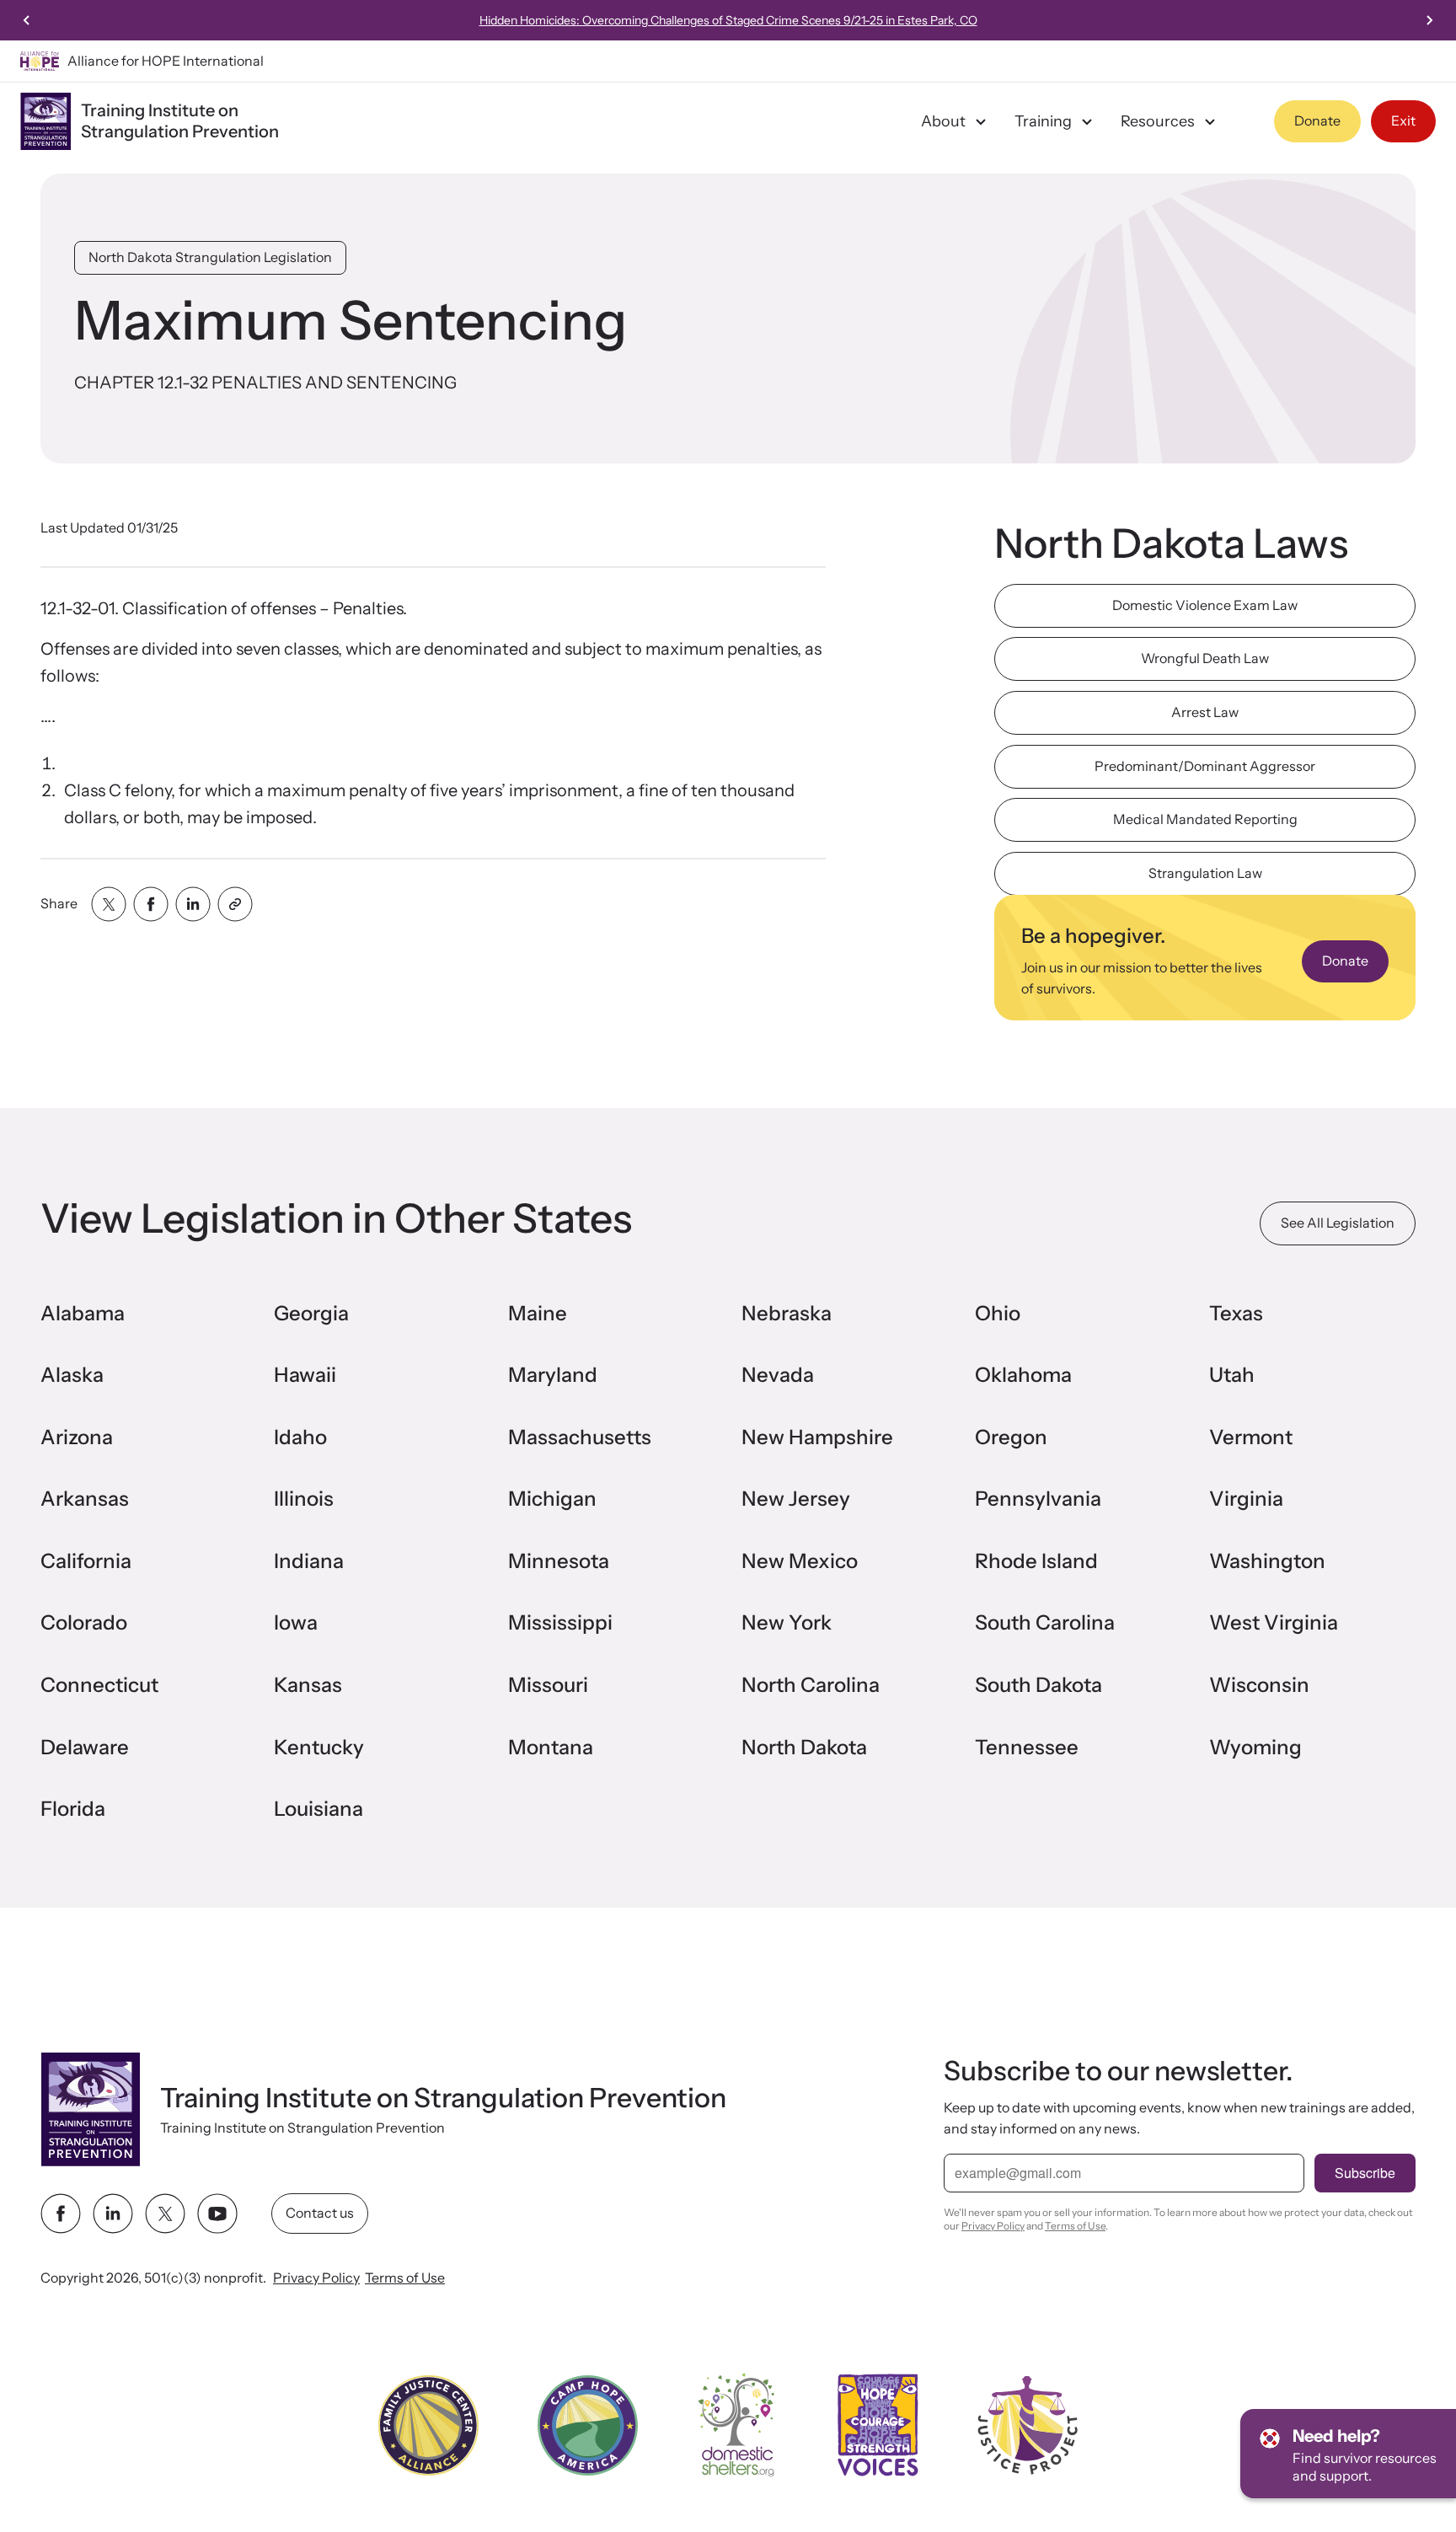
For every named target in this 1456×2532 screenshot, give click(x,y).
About (943, 121)
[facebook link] (61, 2213)
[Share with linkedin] (193, 904)
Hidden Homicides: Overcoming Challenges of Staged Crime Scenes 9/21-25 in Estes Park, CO (728, 20)
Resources (1158, 121)
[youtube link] (217, 2213)
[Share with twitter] (109, 904)
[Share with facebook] (151, 904)
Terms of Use (405, 2278)
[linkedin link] (113, 2213)
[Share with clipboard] (235, 904)
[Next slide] (1429, 20)
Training (1043, 121)
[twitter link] (165, 2213)
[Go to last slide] (27, 20)
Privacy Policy (316, 2278)
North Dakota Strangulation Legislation (210, 257)
